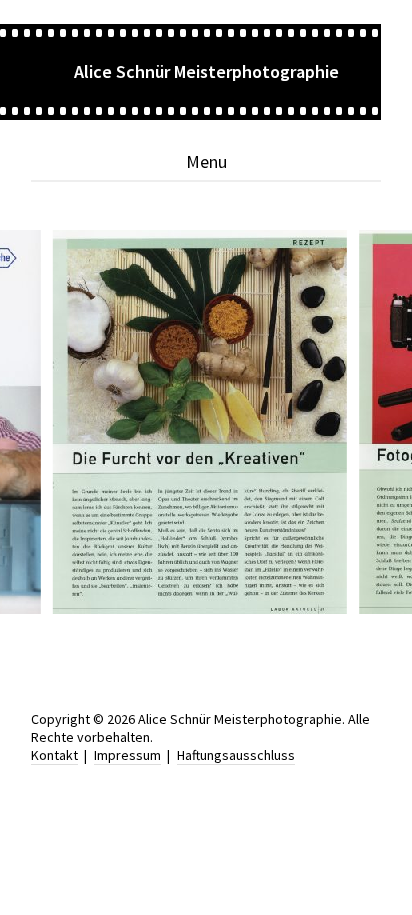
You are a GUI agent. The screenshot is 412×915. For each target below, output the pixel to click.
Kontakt (54, 755)
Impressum (127, 755)
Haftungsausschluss (236, 755)
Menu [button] (206, 161)
